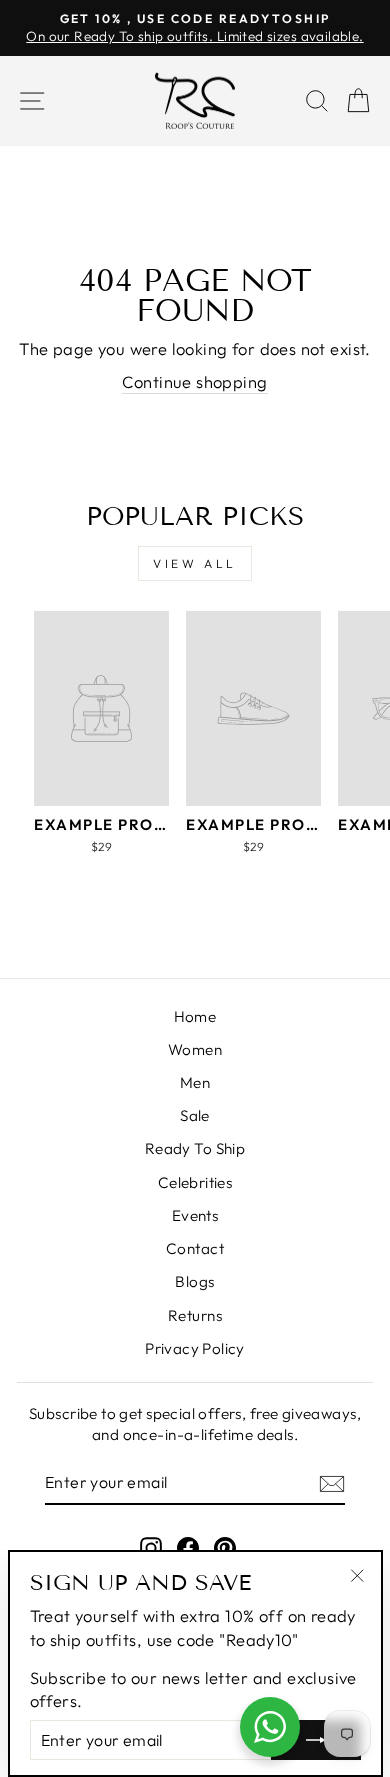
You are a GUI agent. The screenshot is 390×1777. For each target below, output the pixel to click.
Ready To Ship (195, 1148)
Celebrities (195, 1182)
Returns (195, 1315)
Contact (195, 1248)
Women (195, 1049)
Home (195, 1016)
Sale (195, 1115)
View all (195, 563)
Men (195, 1082)
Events (195, 1215)
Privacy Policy (195, 1348)
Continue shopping (194, 381)
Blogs (194, 1281)
